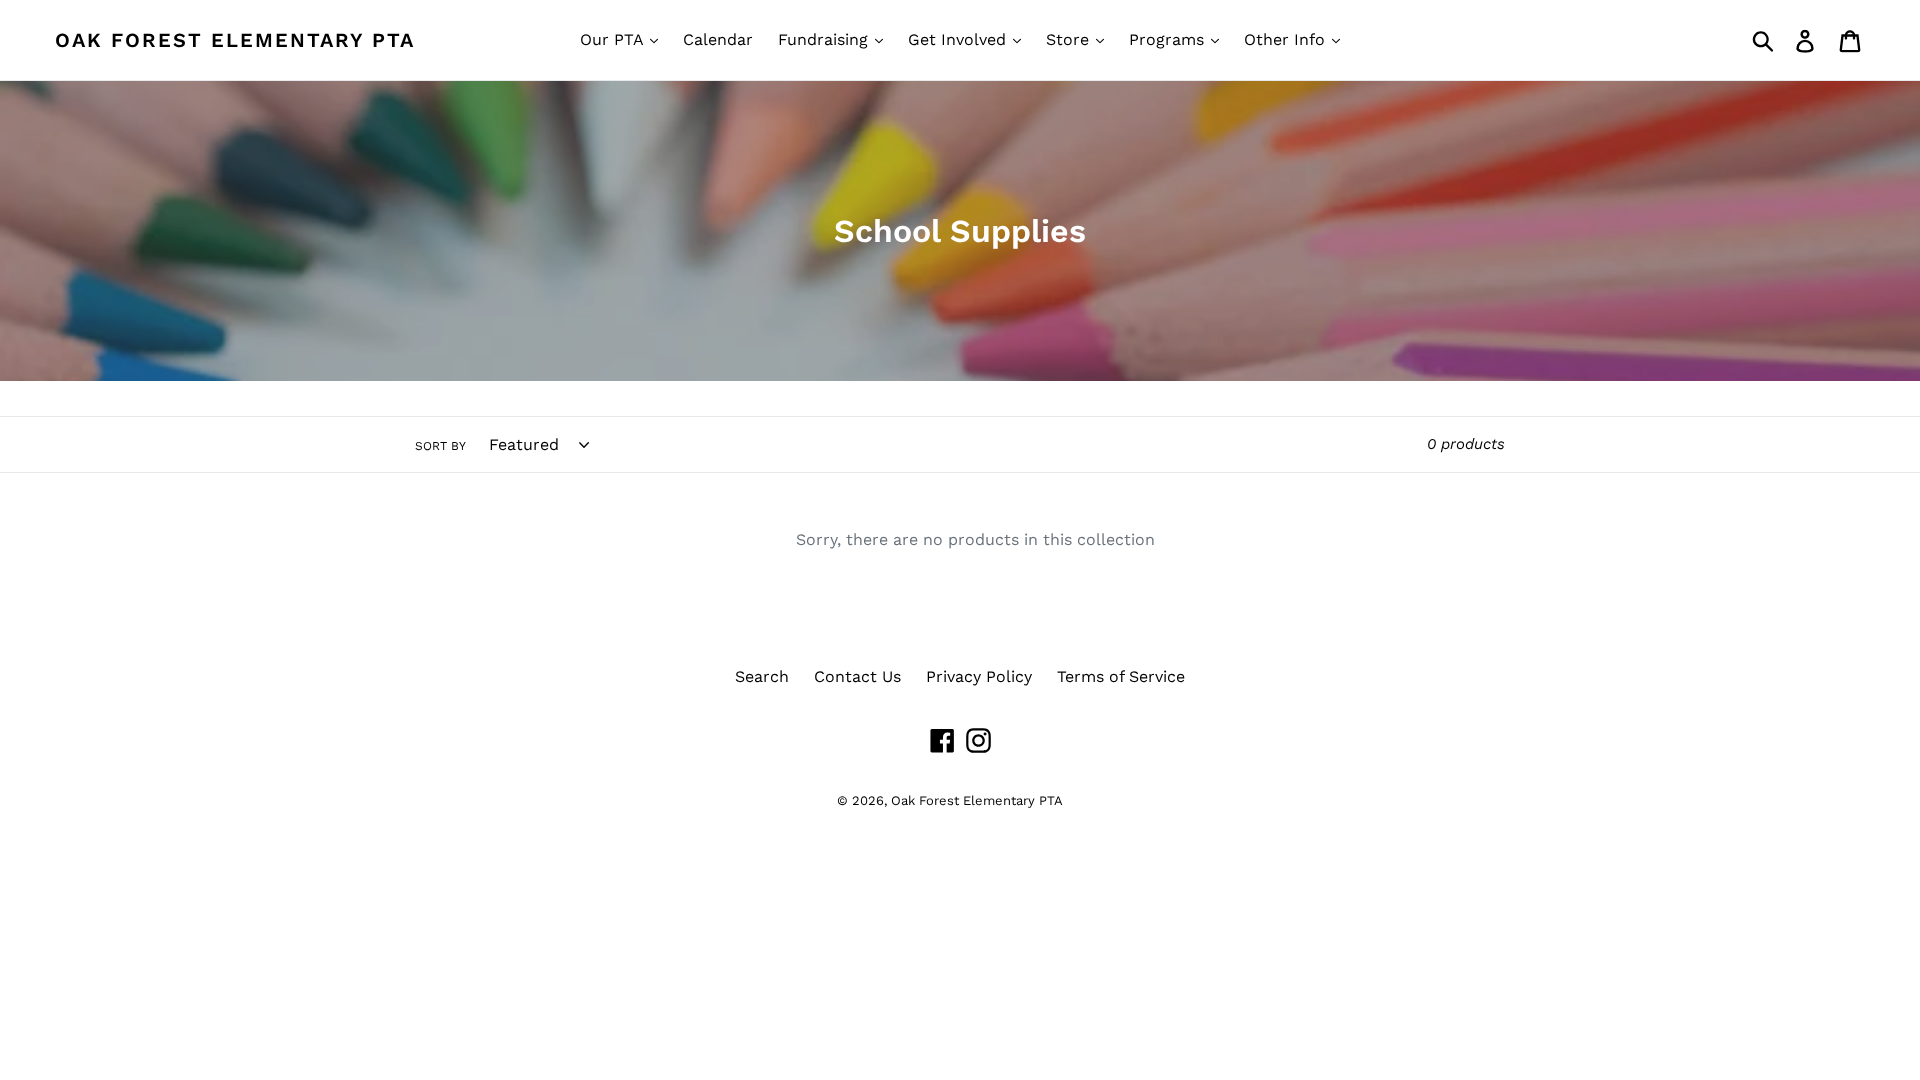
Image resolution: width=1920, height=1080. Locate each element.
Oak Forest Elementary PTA (235, 40)
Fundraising (825, 39)
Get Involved (959, 39)
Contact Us (857, 676)
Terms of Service (1121, 676)
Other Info (1287, 39)
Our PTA (614, 39)
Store (1070, 39)
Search (762, 676)
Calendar (718, 39)
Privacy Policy (979, 676)
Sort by (440, 446)
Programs (1169, 39)
